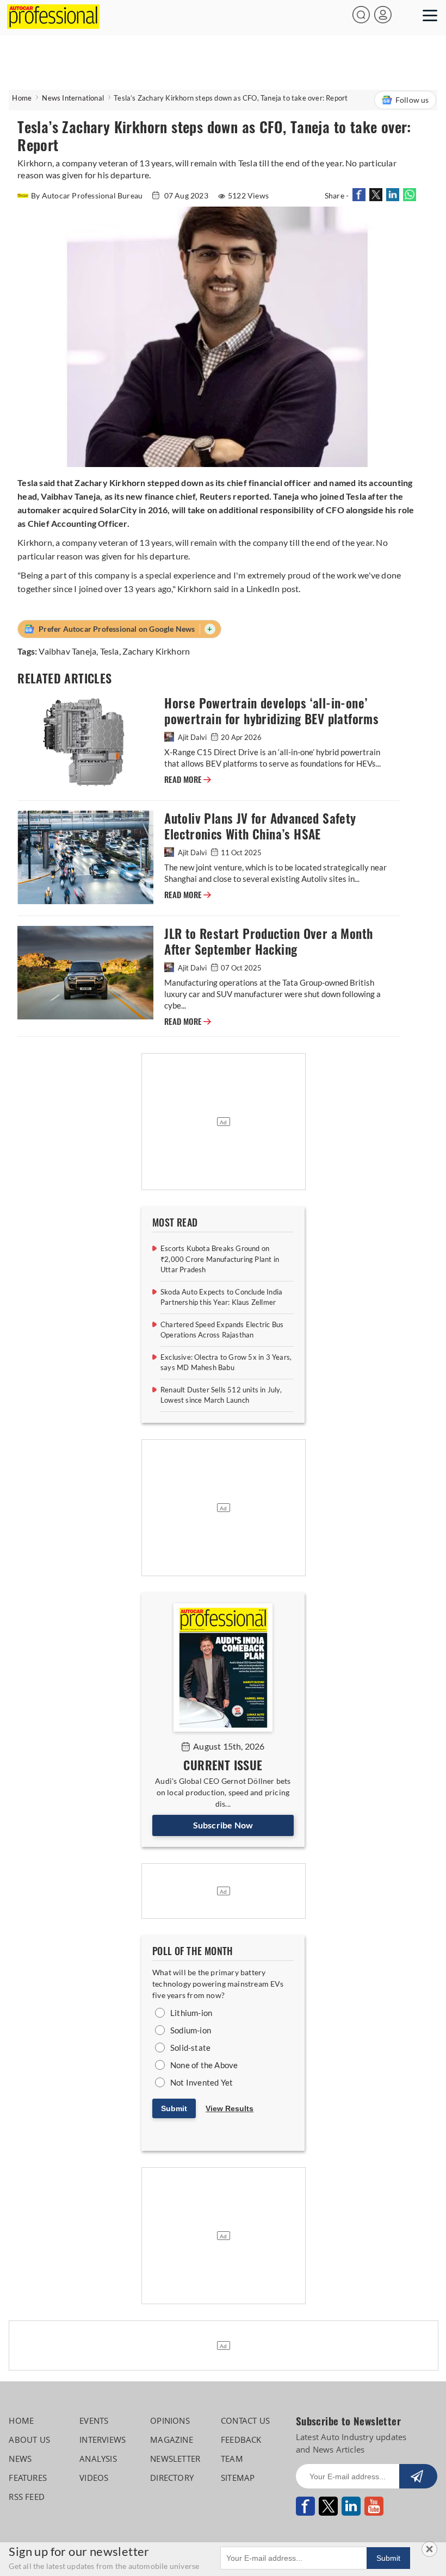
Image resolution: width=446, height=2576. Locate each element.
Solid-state (190, 2048)
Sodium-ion (191, 2030)
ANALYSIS (98, 2459)
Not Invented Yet (202, 2082)
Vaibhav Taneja (67, 651)
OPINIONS (170, 2421)
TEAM (232, 2459)
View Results (230, 2108)
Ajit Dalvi (192, 737)
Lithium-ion (191, 2013)
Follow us (412, 100)
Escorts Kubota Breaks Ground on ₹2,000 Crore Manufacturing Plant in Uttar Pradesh (220, 1259)
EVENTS (94, 2421)
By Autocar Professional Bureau (88, 195)
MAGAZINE (172, 2440)
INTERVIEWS (103, 2440)
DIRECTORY (172, 2478)
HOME (21, 2421)
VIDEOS (94, 2478)
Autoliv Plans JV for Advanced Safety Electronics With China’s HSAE (260, 826)
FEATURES (28, 2478)
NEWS (20, 2459)
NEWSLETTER (175, 2459)
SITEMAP (238, 2478)
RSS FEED (27, 2497)
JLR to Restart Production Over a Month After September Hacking (268, 942)
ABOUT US (29, 2440)
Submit (174, 2108)
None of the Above (204, 2065)
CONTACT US (245, 2421)
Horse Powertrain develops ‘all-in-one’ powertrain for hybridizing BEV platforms (271, 711)
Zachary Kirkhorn (156, 651)
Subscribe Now (223, 1825)
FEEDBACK (241, 2440)
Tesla (110, 651)
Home (22, 98)
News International (73, 98)
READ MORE (188, 780)
